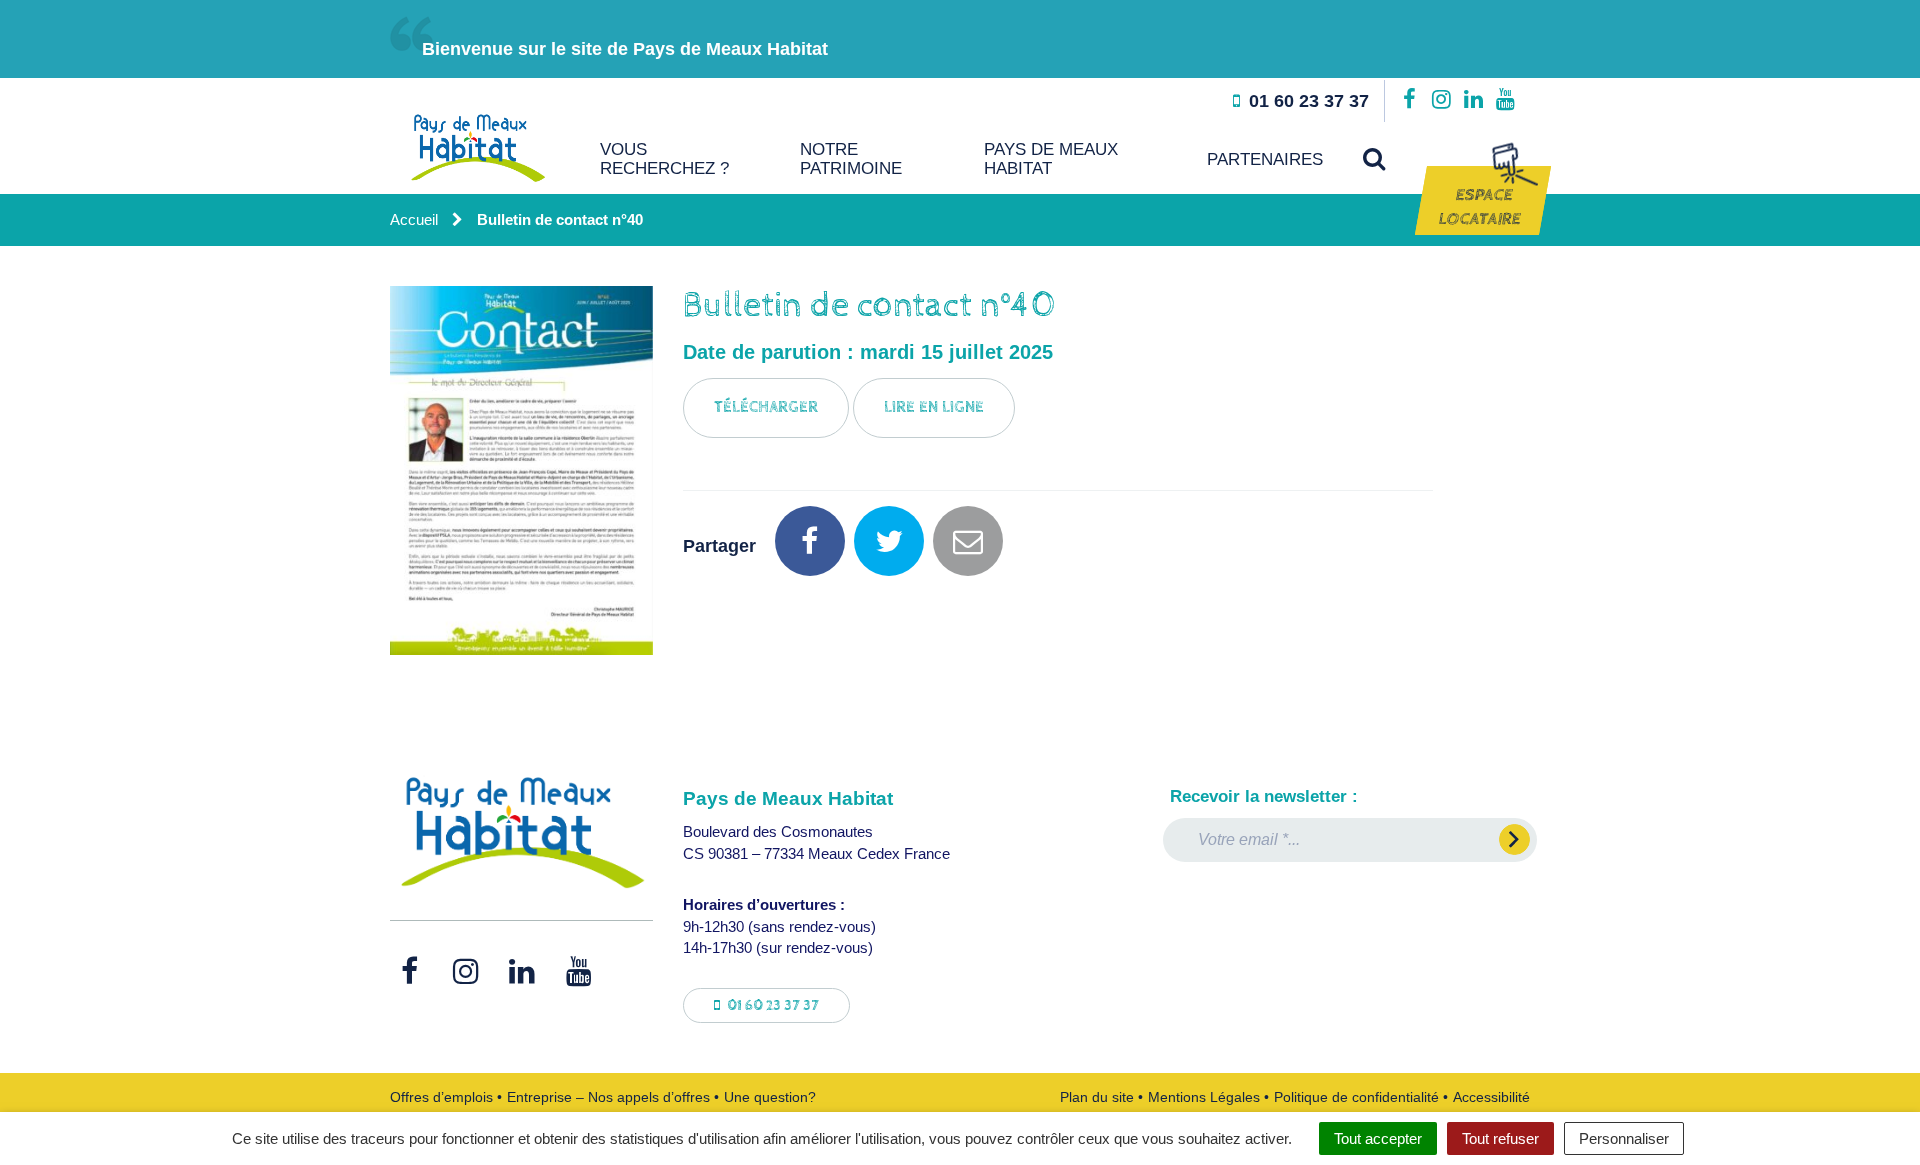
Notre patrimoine (851, 159)
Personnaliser (1624, 1138)
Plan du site (1097, 1097)
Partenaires (1265, 159)
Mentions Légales (1204, 1097)
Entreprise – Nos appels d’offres (608, 1097)
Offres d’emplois (441, 1097)
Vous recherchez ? (664, 159)
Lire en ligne (934, 407)
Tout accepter (1378, 1138)
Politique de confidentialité (1356, 1097)
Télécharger (766, 407)
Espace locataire (1480, 207)
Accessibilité (1491, 1097)
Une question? (770, 1097)
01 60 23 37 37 (771, 1006)
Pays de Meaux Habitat (1051, 159)
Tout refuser (1500, 1138)
